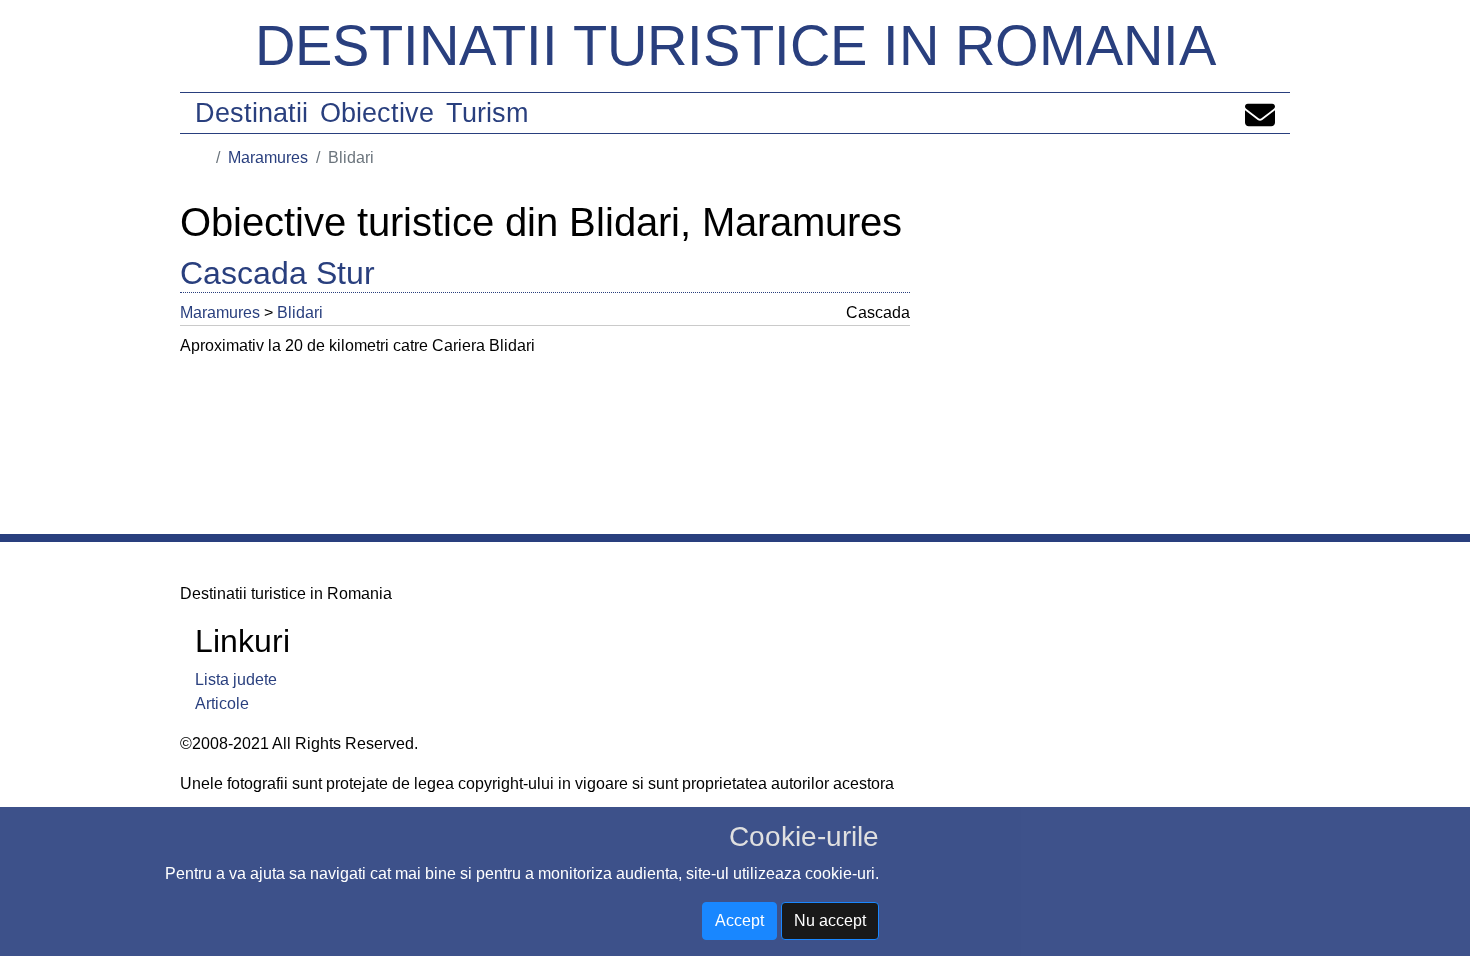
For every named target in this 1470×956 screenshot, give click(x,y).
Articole (222, 703)
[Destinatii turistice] (202, 157)
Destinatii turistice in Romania (735, 45)
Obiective (377, 113)
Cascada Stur (277, 273)
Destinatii (251, 113)
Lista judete (236, 679)
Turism (487, 113)
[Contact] (1260, 113)
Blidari (300, 312)
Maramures (268, 157)
